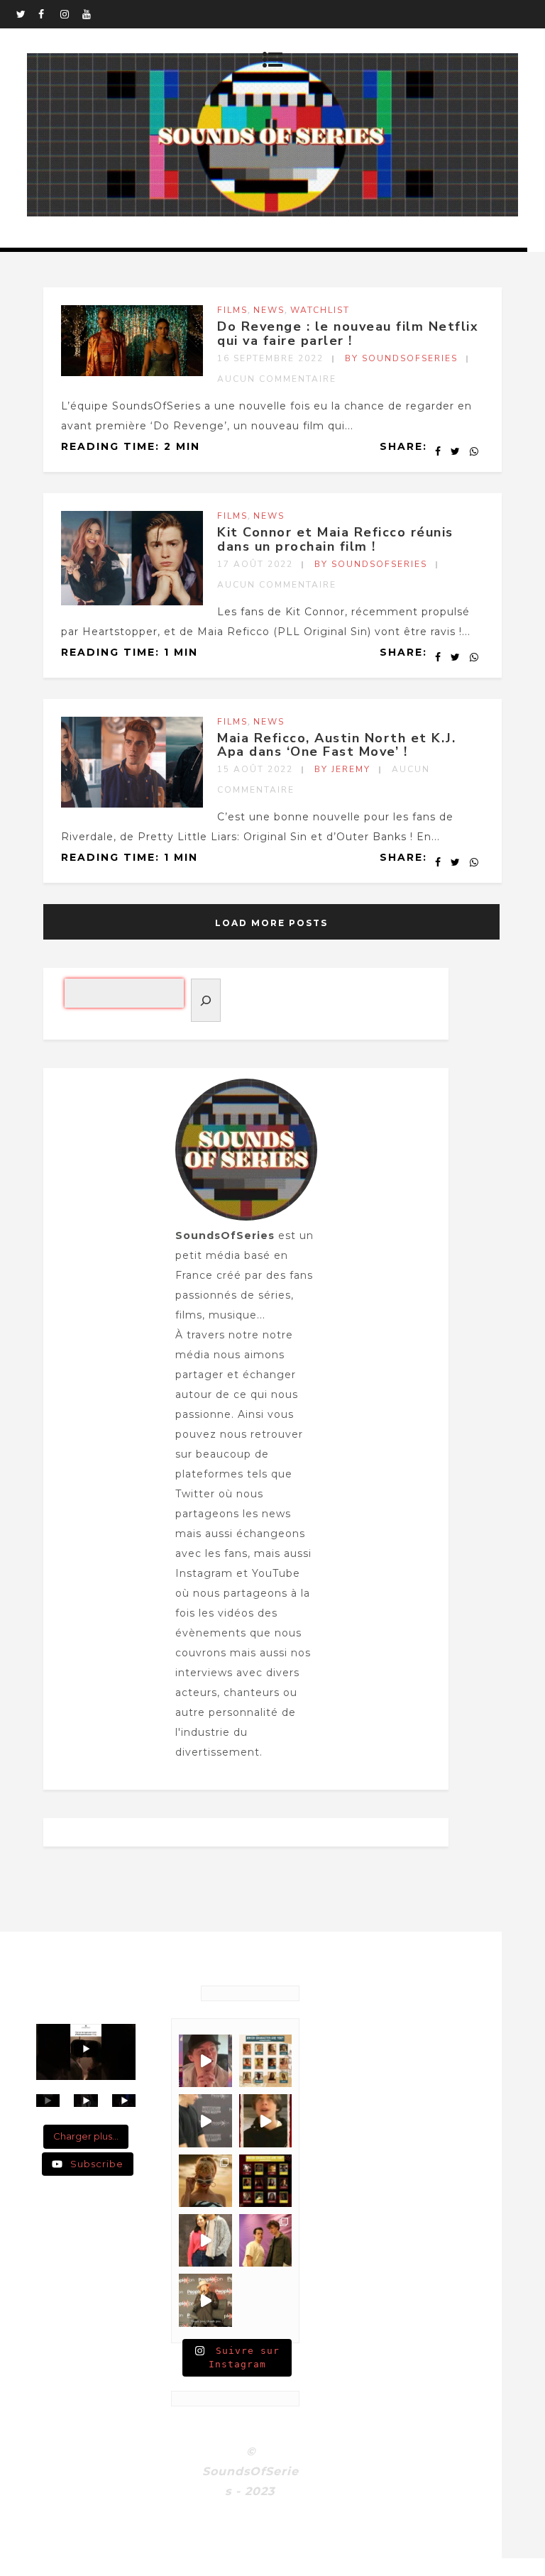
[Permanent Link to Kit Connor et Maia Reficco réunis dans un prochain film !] (132, 602)
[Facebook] (49, 14)
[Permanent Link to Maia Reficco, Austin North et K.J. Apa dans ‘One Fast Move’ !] (132, 804)
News (269, 310)
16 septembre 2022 (270, 358)
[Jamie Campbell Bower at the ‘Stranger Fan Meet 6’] (205, 2300)
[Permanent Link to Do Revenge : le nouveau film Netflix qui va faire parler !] (132, 373)
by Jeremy (342, 769)
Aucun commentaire (277, 379)
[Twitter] (27, 14)
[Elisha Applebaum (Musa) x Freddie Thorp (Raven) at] (205, 2240)
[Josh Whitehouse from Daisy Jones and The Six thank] (205, 2061)
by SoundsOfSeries (401, 358)
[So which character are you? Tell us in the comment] (265, 2181)
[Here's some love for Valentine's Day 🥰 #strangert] (205, 2120)
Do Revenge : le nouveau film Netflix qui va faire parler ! (348, 334)
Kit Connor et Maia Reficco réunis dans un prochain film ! (335, 539)
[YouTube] (93, 14)
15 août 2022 (255, 769)
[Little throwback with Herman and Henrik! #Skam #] (265, 2240)
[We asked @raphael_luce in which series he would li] (265, 2120)
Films (232, 310)
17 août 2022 (255, 564)
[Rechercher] (206, 1000)
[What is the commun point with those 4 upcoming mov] (205, 2181)
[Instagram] (71, 14)
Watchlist (320, 310)
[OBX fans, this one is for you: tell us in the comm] (265, 2061)
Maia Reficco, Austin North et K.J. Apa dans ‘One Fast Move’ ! (336, 745)
